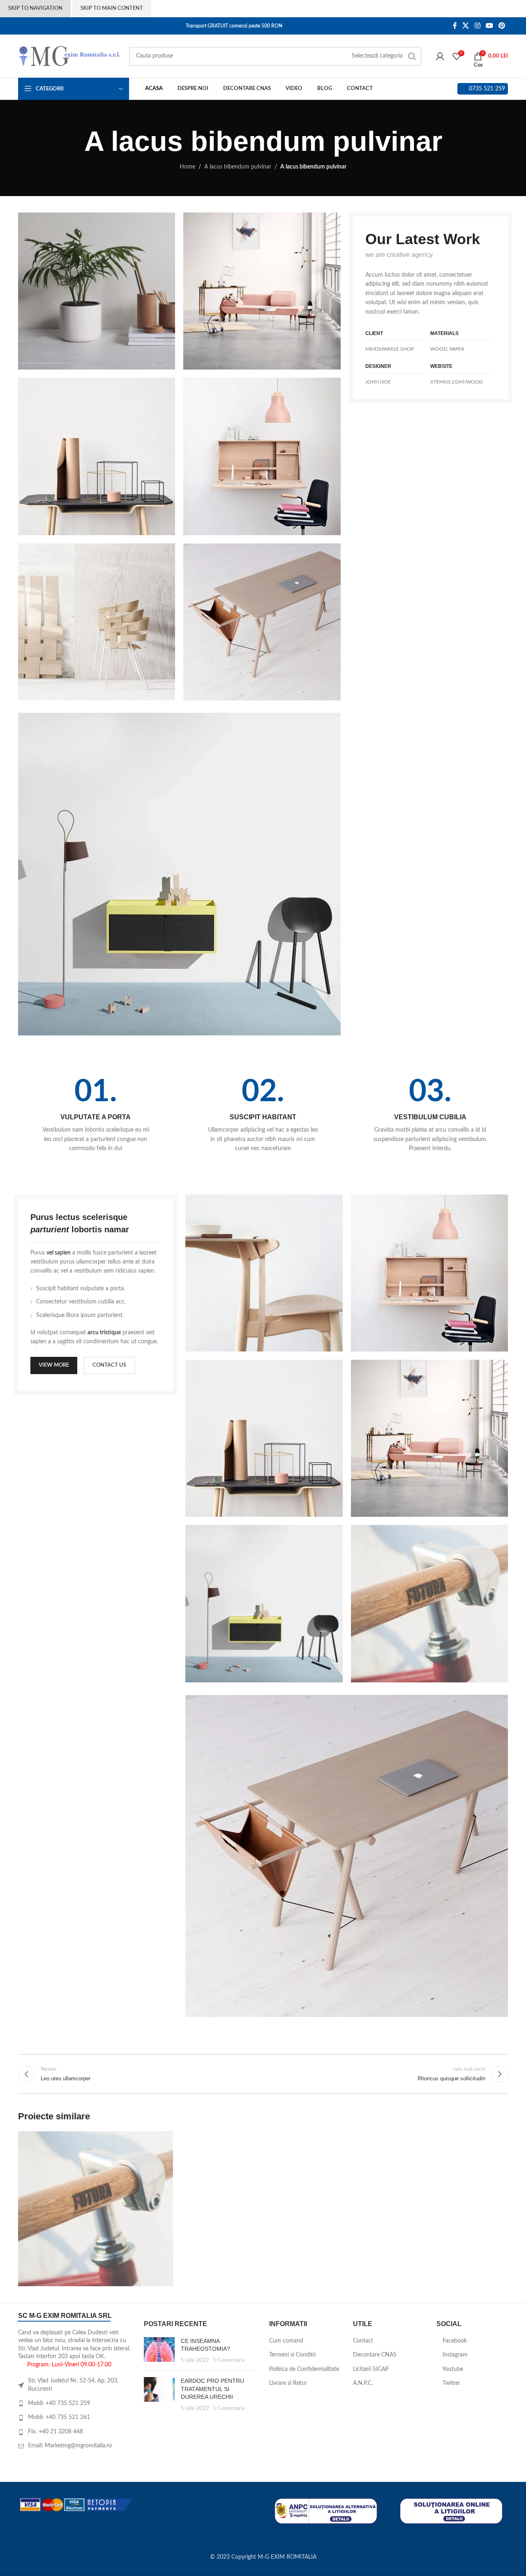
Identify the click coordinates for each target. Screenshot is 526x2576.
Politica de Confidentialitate (304, 2369)
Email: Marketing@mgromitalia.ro (70, 2446)
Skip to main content (112, 8)
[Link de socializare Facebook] (455, 26)
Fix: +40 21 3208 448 (55, 2432)
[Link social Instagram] (477, 26)
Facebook (454, 2341)
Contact (363, 2341)
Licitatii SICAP (371, 2369)
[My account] (440, 56)
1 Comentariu (229, 2360)
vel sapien (59, 1253)
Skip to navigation (35, 8)
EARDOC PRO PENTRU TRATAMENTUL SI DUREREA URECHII (212, 2389)
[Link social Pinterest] (502, 26)
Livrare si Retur (288, 2383)
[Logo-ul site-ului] (69, 56)
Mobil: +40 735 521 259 (59, 2403)
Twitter (451, 2383)
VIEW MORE (54, 1365)
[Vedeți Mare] (163, 2141)
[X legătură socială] (466, 26)
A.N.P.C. (363, 2383)
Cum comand (286, 2341)
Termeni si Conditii (292, 2355)
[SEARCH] (412, 56)
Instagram (454, 2355)
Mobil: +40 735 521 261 (59, 2417)
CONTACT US (109, 1365)
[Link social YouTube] (489, 26)
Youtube (452, 2369)
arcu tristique (104, 1333)
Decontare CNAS (375, 2355)
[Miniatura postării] (159, 2351)
